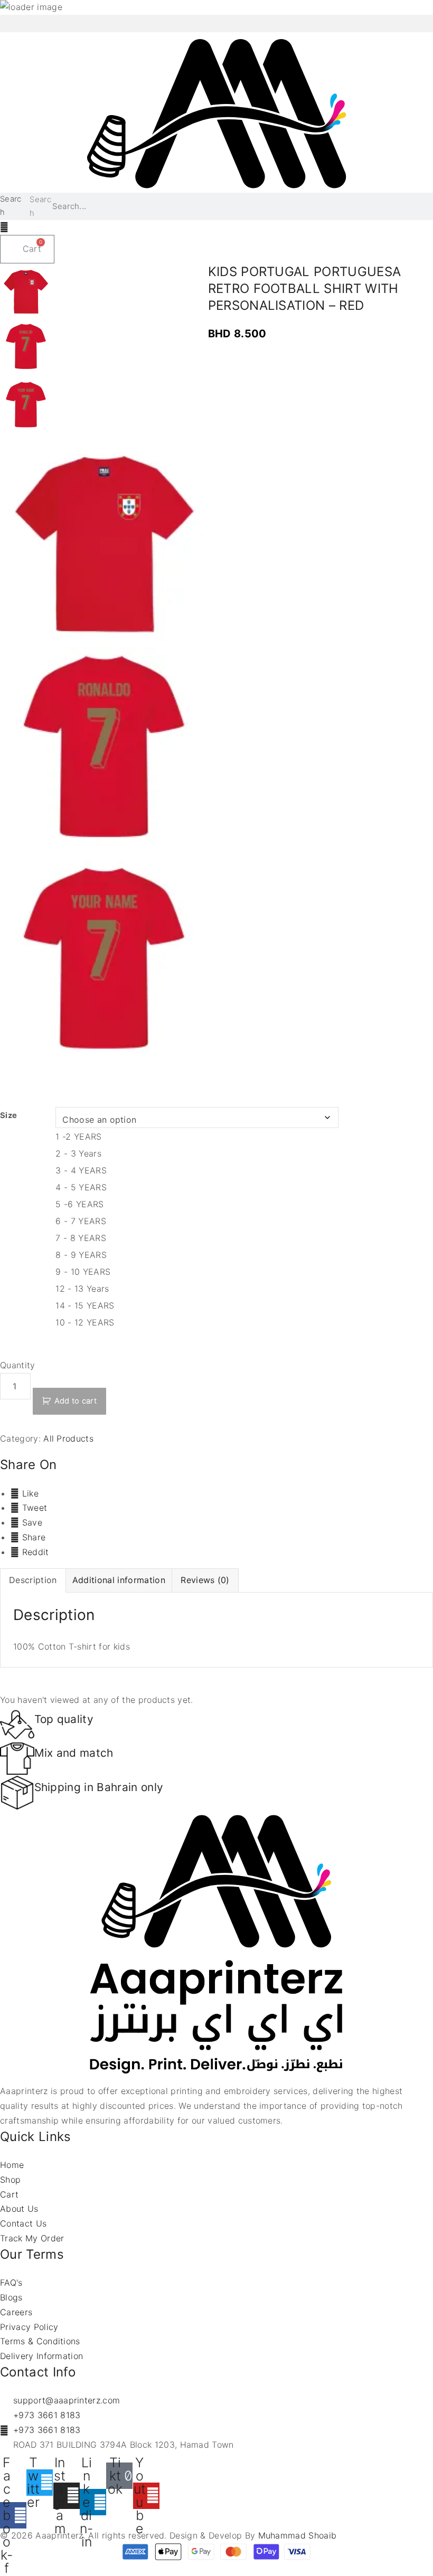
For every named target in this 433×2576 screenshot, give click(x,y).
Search (11, 206)
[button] (216, 23)
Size (8, 1115)
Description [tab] (33, 1580)
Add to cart (76, 1401)
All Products (68, 1438)
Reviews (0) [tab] (205, 1580)
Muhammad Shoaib (298, 2535)
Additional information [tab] (119, 1580)
